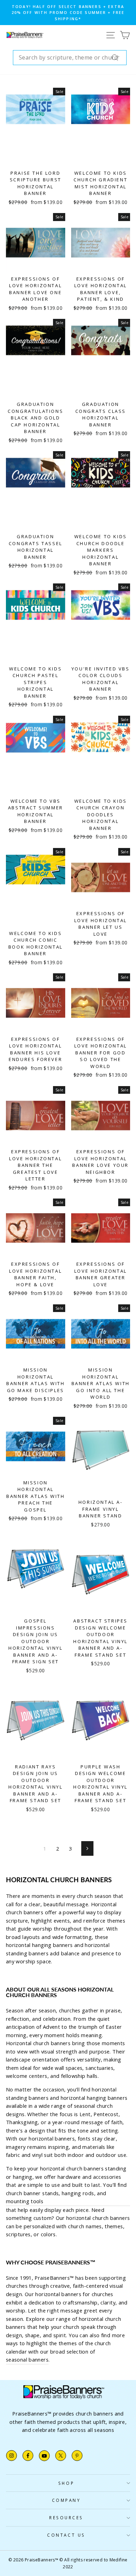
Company (66, 2500)
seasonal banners (27, 2359)
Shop (66, 2483)
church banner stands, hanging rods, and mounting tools (56, 2197)
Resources (66, 2518)
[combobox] (70, 58)
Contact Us (66, 2535)
